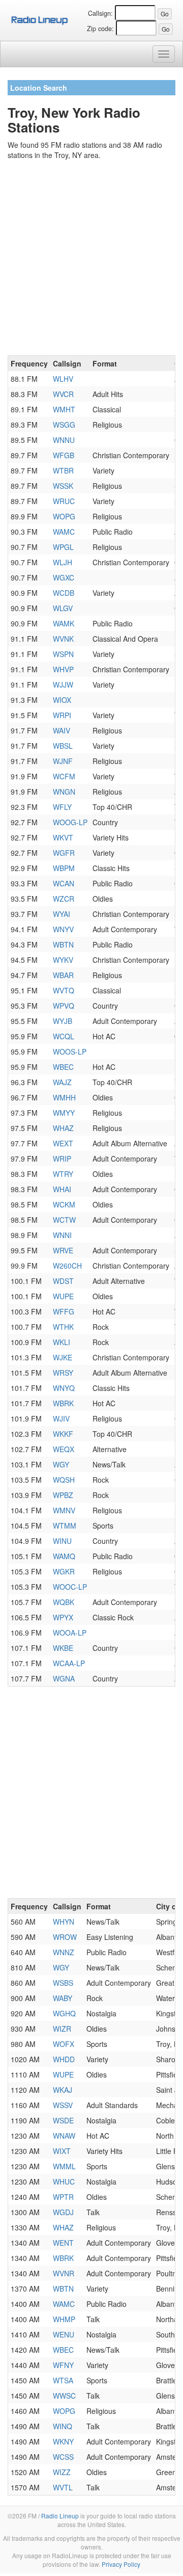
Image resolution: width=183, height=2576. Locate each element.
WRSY (63, 1373)
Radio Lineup (60, 2516)
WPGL (63, 547)
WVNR (64, 2273)
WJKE (63, 1357)
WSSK (63, 486)
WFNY (63, 2365)
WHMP (64, 2319)
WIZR (62, 2029)
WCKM (64, 1204)
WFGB (64, 455)
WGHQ (64, 2013)
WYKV (63, 960)
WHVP (63, 669)
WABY (63, 1998)
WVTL (63, 2487)
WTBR (63, 470)
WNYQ (64, 1388)
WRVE (63, 1250)
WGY (61, 1464)
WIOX (62, 700)
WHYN (64, 1922)
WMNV (64, 1510)
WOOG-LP (70, 822)
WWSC (64, 2396)
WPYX (63, 1617)
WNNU (64, 440)
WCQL (64, 1036)
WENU (64, 2334)
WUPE (63, 1296)
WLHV (63, 379)
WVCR (63, 394)
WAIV (62, 730)
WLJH (63, 562)
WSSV (63, 2105)
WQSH (64, 1480)
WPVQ (64, 1006)
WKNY (63, 2441)
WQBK (64, 1602)
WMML (64, 2166)
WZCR (64, 899)
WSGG (64, 425)
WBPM (64, 868)
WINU (62, 1541)
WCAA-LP (69, 1663)
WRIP (62, 1159)
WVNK (63, 639)
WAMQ (64, 1556)
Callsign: (100, 13)
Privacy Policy (121, 2564)
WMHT (64, 409)
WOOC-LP (70, 1587)
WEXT (63, 1143)
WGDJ (63, 2212)
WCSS (63, 2457)
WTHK (63, 1327)
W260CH (67, 1266)
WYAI (62, 914)
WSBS (63, 1983)
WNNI (62, 1235)
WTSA (63, 2380)
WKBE (63, 1648)
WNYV (63, 929)
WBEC (63, 1067)
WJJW (63, 685)
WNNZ (64, 1952)
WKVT (63, 837)
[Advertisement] (91, 259)
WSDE (63, 2120)
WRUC (64, 501)
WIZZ (62, 2472)
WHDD (64, 2059)
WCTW (64, 1220)
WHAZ (63, 1128)
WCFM (64, 776)
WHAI (62, 1189)
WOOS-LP (70, 1052)
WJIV (61, 1418)
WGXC (64, 577)
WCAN (64, 883)
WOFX (64, 2044)
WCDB (64, 593)
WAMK (64, 623)
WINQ (63, 2426)
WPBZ (63, 1495)
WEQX (64, 1449)
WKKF (63, 1434)
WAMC (64, 532)
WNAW (64, 2136)
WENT (63, 2243)
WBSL (63, 746)
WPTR (63, 2197)
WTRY (63, 1174)
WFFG (64, 1311)
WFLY (62, 807)
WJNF (63, 761)
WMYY (64, 1113)
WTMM (65, 1526)
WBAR (63, 975)
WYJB (63, 1021)
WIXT (62, 2151)
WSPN (63, 654)
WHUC (64, 2181)
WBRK (63, 1403)
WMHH (64, 1097)
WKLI (62, 1342)
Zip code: (100, 29)
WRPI (62, 715)
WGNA (64, 1678)
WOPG (64, 516)
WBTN (63, 944)
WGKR (64, 1571)
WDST (63, 1281)
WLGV (63, 608)
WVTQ (64, 990)
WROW (65, 1937)
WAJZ (62, 1082)
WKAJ (63, 2090)
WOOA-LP (70, 1633)
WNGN (64, 792)
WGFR (64, 853)
